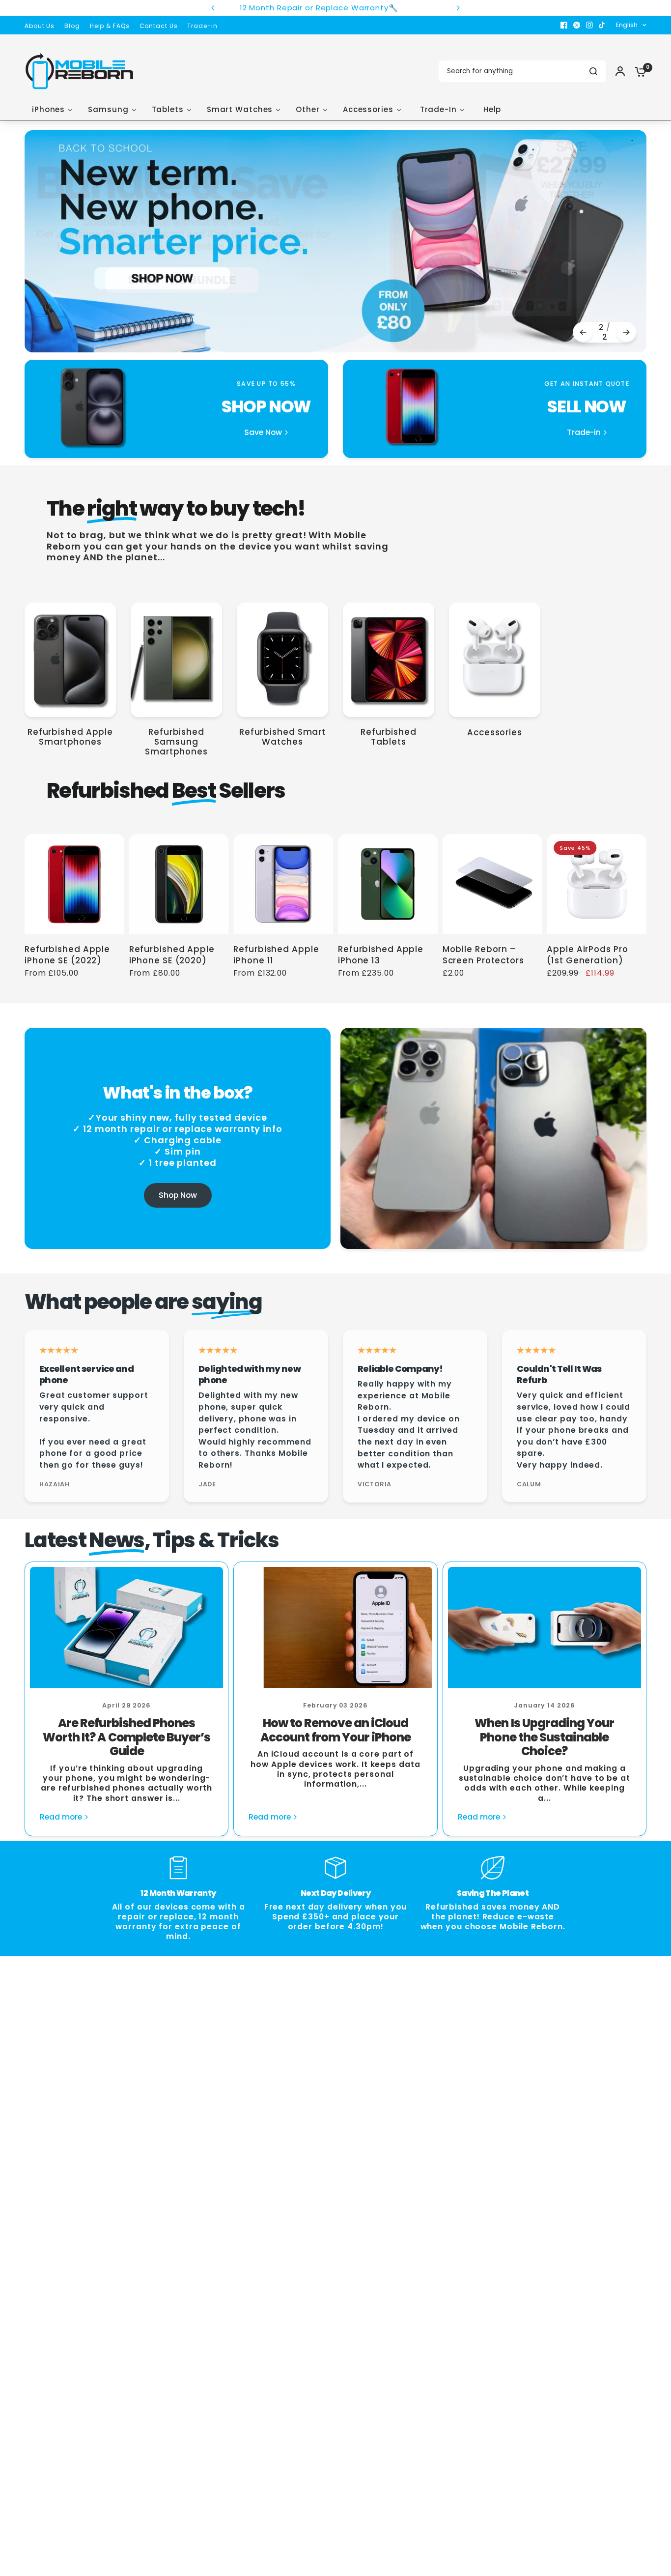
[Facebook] (564, 25)
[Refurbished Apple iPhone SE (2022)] (74, 884)
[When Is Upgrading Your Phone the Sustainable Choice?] (545, 1627)
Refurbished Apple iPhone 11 (276, 955)
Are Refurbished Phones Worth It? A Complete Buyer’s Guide (126, 1737)
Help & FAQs (110, 26)
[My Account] (620, 71)
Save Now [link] (263, 433)
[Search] (593, 71)
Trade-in (202, 26)
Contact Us (159, 26)
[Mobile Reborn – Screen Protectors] (492, 884)
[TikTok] (602, 25)
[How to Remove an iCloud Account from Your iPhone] (335, 1627)
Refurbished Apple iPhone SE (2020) (172, 955)
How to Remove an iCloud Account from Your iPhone (336, 1730)
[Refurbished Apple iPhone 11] (283, 884)
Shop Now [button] (178, 1195)
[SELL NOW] (495, 409)
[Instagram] (589, 25)
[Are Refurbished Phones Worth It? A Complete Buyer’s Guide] (126, 1627)
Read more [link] (61, 1817)
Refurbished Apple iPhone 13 (381, 955)
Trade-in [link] (584, 433)
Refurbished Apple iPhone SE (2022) (67, 955)
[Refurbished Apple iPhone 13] (388, 884)
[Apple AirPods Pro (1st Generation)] (597, 884)
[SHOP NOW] (176, 409)
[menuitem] (42, 26)
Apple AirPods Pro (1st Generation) (587, 955)
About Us (40, 26)
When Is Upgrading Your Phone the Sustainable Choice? (544, 1737)
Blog (72, 26)
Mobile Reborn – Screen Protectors (483, 955)
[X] (577, 25)
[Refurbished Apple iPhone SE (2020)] (179, 884)
